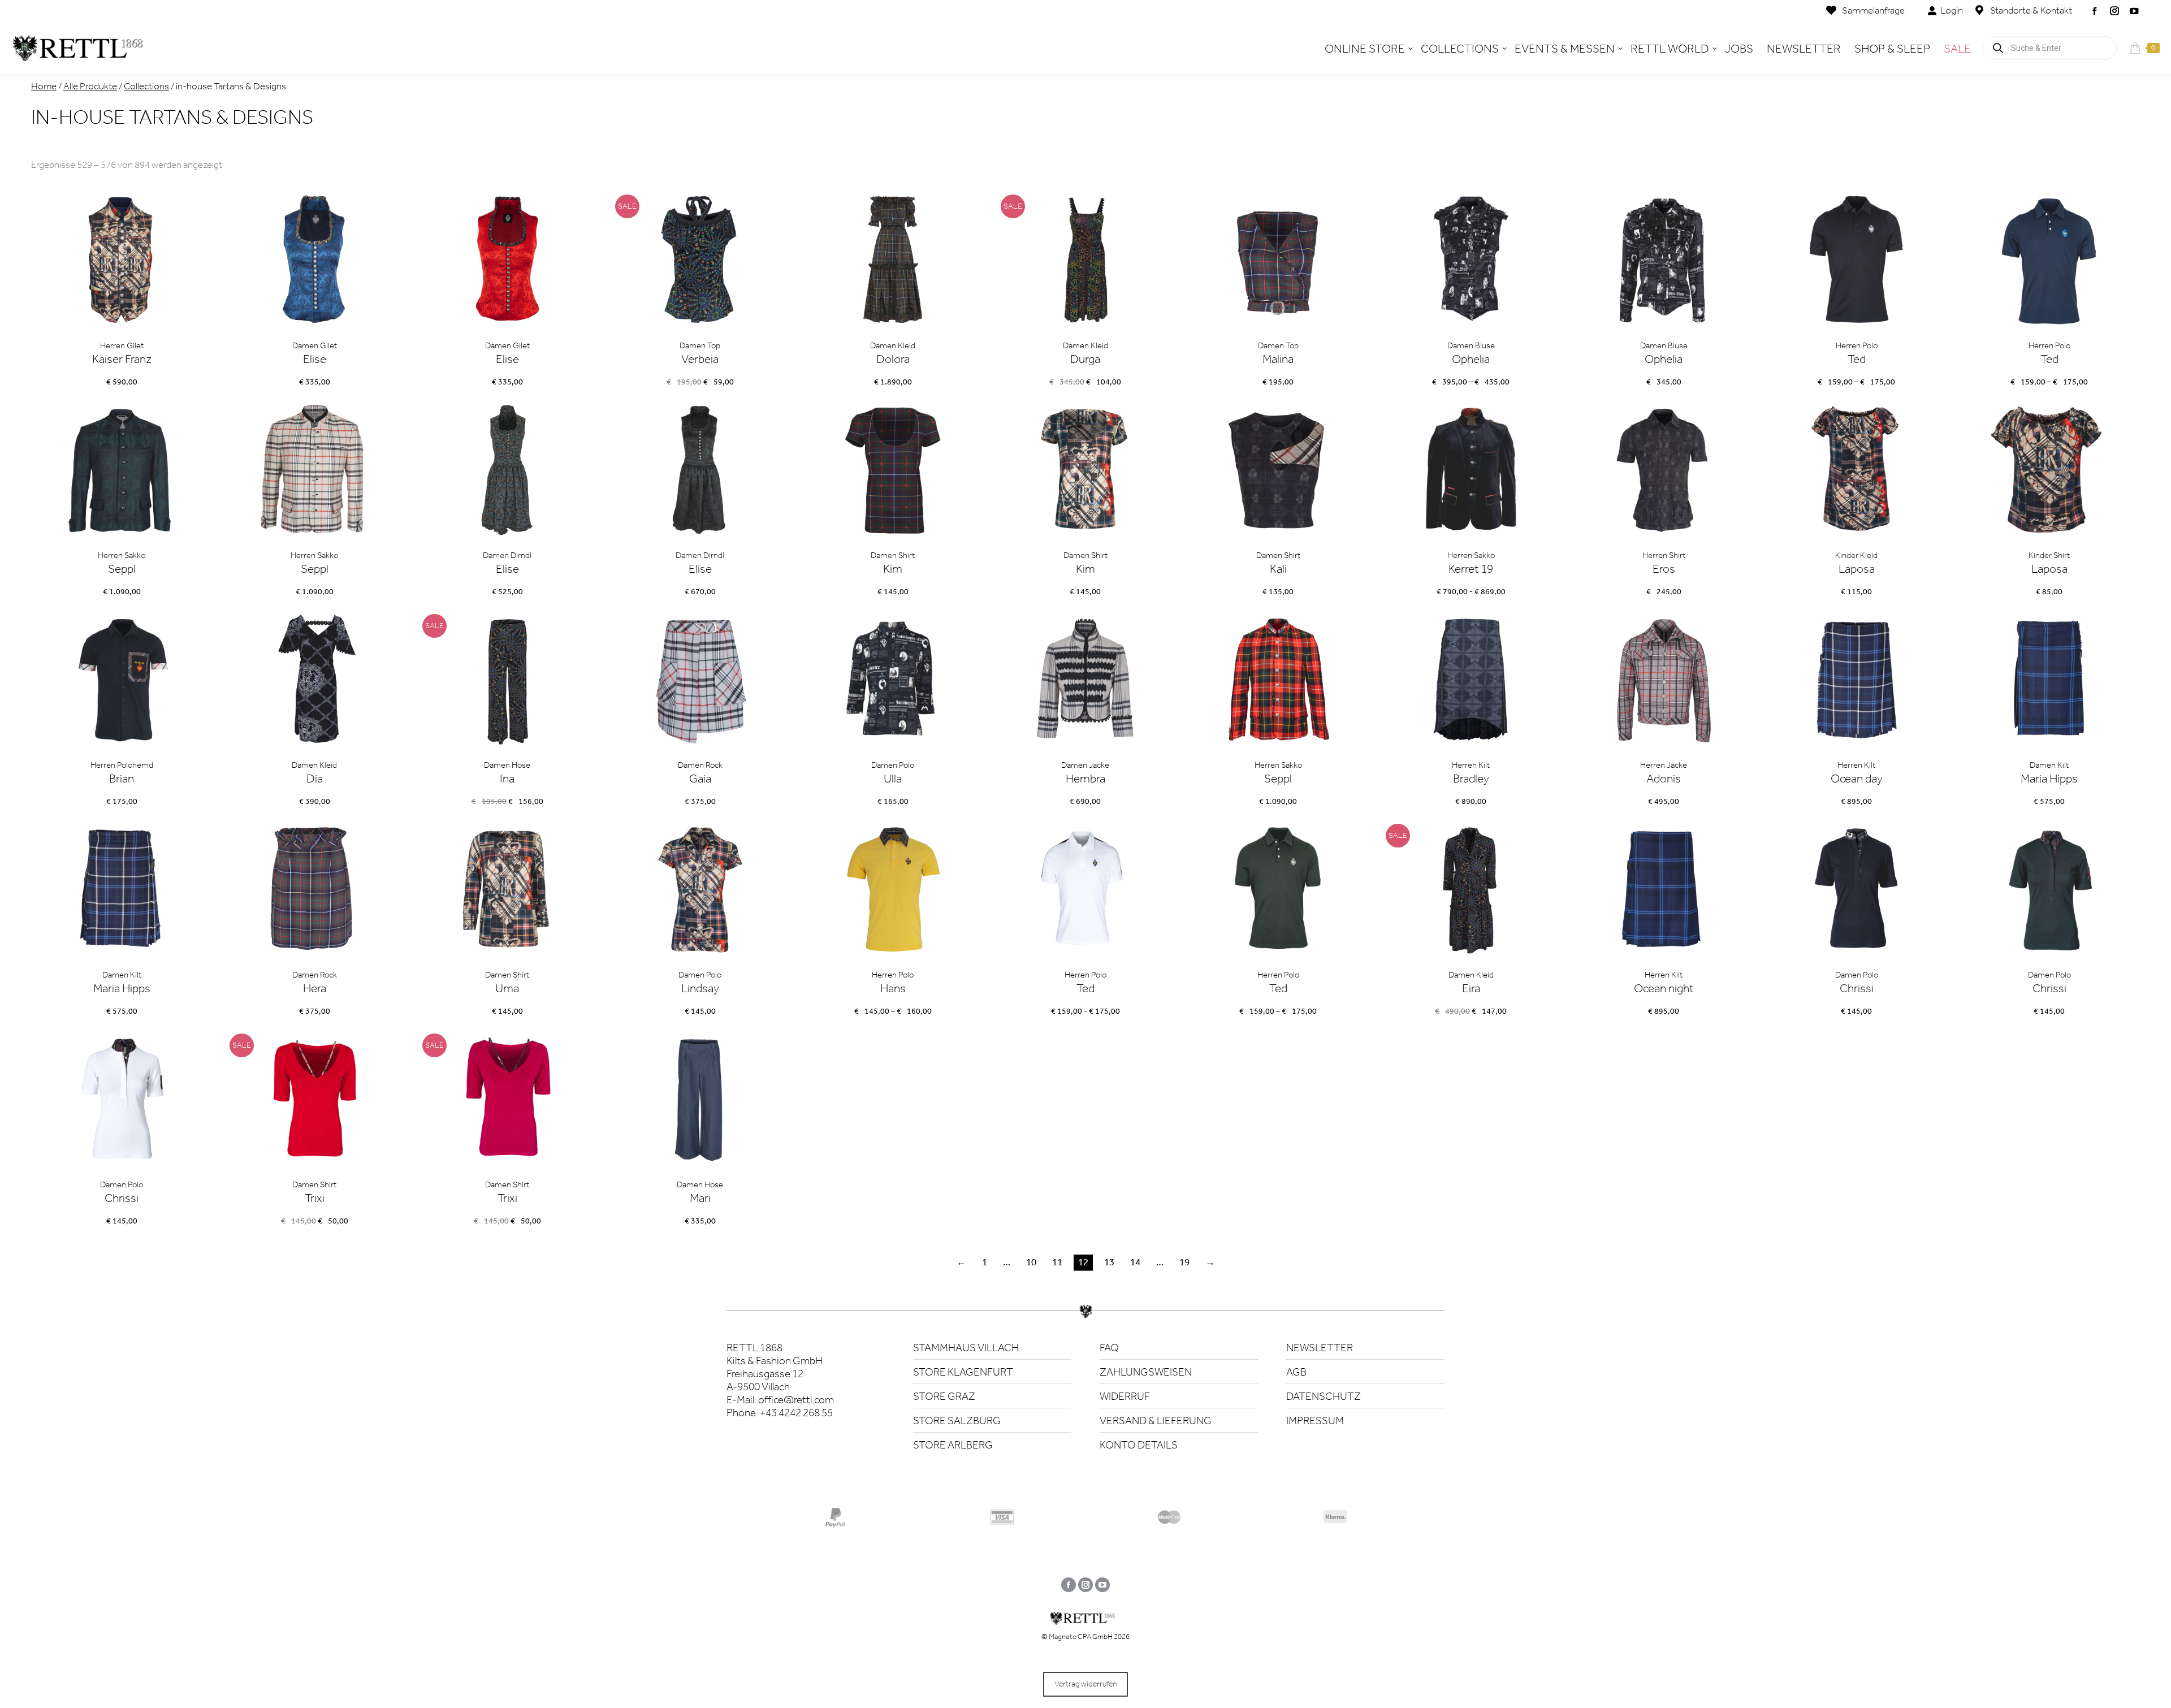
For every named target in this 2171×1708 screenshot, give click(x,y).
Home (44, 86)
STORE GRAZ (944, 1396)
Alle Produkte (90, 86)
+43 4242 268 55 (796, 1413)
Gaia (700, 779)
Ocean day (1857, 779)
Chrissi (1857, 988)
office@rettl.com (796, 1400)
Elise (315, 359)
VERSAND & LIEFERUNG (1156, 1421)
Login (1952, 10)
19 (1184, 1262)
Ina (507, 779)
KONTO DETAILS (1139, 1445)
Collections (146, 86)
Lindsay (700, 988)
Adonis (1664, 779)
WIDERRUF (1125, 1396)
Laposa (1857, 569)
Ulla (893, 779)
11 (1057, 1262)
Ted (1857, 359)
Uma (507, 988)
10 (1031, 1262)
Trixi (315, 1198)
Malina (1278, 359)
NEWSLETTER (1320, 1348)
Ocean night (1664, 988)
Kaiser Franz (122, 359)
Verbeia (700, 359)
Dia (315, 779)
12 (1083, 1262)
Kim (893, 569)
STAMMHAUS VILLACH (966, 1348)
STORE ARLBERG (953, 1445)
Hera (315, 988)
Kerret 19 (1471, 569)
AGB (1296, 1372)
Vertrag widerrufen (1085, 1684)
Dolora (893, 359)
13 (1109, 1262)
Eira (1471, 988)
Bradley (1471, 779)
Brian (122, 779)
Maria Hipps (2049, 779)
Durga (1085, 359)
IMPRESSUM (1315, 1421)
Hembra (1085, 779)
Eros (1664, 569)
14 (1135, 1262)
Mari (700, 1198)
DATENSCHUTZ (1324, 1396)
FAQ (1109, 1348)
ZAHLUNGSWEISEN (1146, 1372)
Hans (893, 988)
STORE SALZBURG (957, 1421)
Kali (1278, 569)
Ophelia (1471, 359)
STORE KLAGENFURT (963, 1372)
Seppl (122, 569)
